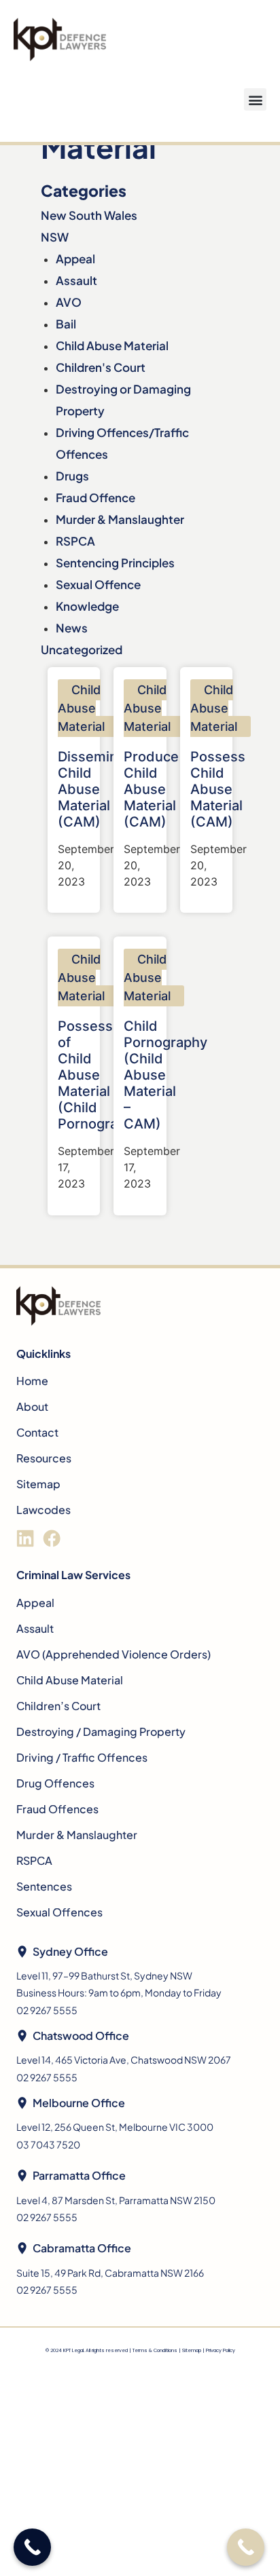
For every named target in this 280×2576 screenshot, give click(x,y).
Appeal (75, 259)
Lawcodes (43, 1510)
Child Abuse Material (112, 345)
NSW (55, 237)
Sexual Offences (59, 1912)
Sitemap (38, 1484)
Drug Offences (55, 1783)
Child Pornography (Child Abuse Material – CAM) (165, 1075)
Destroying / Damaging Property (101, 1731)
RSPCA (75, 541)
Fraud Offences (57, 1809)
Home (32, 1381)
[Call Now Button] (246, 2547)
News (72, 628)
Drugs (72, 476)
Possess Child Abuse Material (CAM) (218, 789)
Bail (66, 324)
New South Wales (89, 215)
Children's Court (101, 367)
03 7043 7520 (48, 2144)
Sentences (44, 1886)
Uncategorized (82, 649)
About (32, 1406)
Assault (76, 280)
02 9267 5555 (47, 2010)
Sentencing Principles (115, 563)
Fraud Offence (95, 497)
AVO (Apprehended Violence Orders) (113, 1654)
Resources (44, 1458)
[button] (255, 99)
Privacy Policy (221, 2350)
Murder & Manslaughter (120, 519)
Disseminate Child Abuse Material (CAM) (98, 789)
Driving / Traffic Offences (82, 1757)
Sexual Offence (98, 584)
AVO (69, 302)
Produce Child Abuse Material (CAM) (151, 789)
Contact (37, 1432)
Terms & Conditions (155, 2350)
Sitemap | (194, 2350)
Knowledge (87, 606)
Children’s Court (58, 1706)
